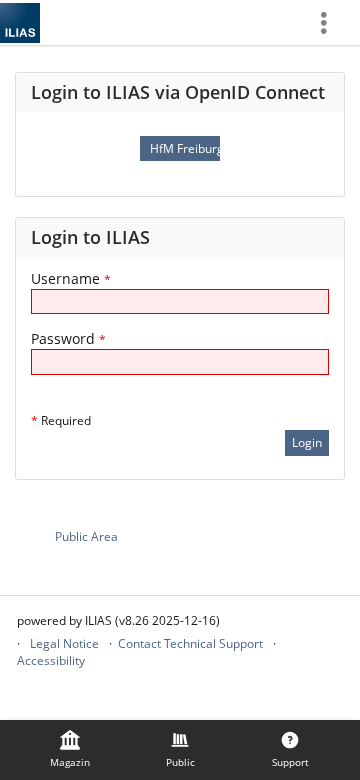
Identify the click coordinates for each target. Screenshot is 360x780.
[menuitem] (331, 22)
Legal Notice (64, 643)
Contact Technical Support (190, 643)
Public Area (86, 536)
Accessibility (51, 660)
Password (68, 338)
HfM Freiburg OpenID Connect (184, 148)
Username (71, 278)
